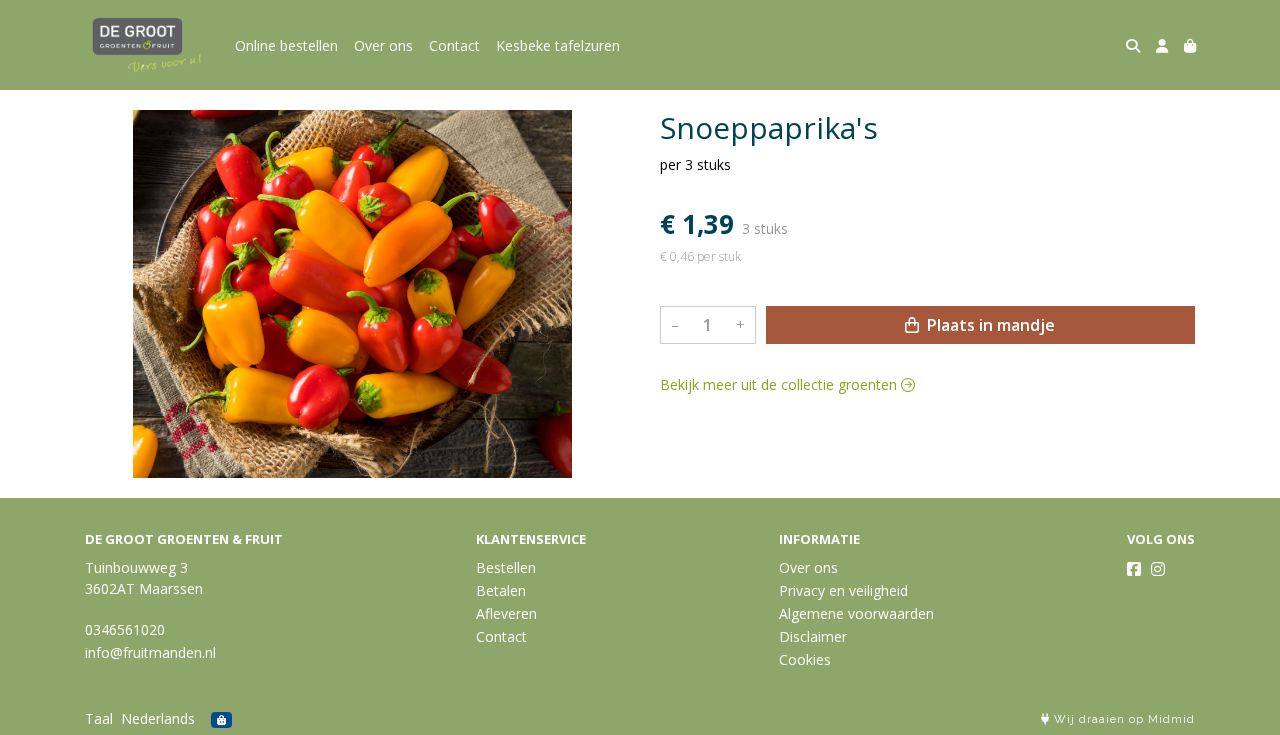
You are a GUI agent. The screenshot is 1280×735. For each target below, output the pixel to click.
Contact (454, 45)
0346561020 (125, 629)
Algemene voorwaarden (856, 613)
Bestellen (506, 567)
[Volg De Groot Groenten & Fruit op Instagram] (1158, 569)
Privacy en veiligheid (843, 590)
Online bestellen (286, 45)
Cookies (805, 659)
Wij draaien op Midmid (1122, 719)
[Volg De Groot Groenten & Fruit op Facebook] (1134, 569)
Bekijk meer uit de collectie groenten (780, 384)
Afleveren (506, 613)
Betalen (501, 590)
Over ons (383, 45)
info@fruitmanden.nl (150, 652)
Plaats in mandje (989, 325)
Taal (99, 718)
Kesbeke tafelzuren (558, 45)
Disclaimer (813, 636)
